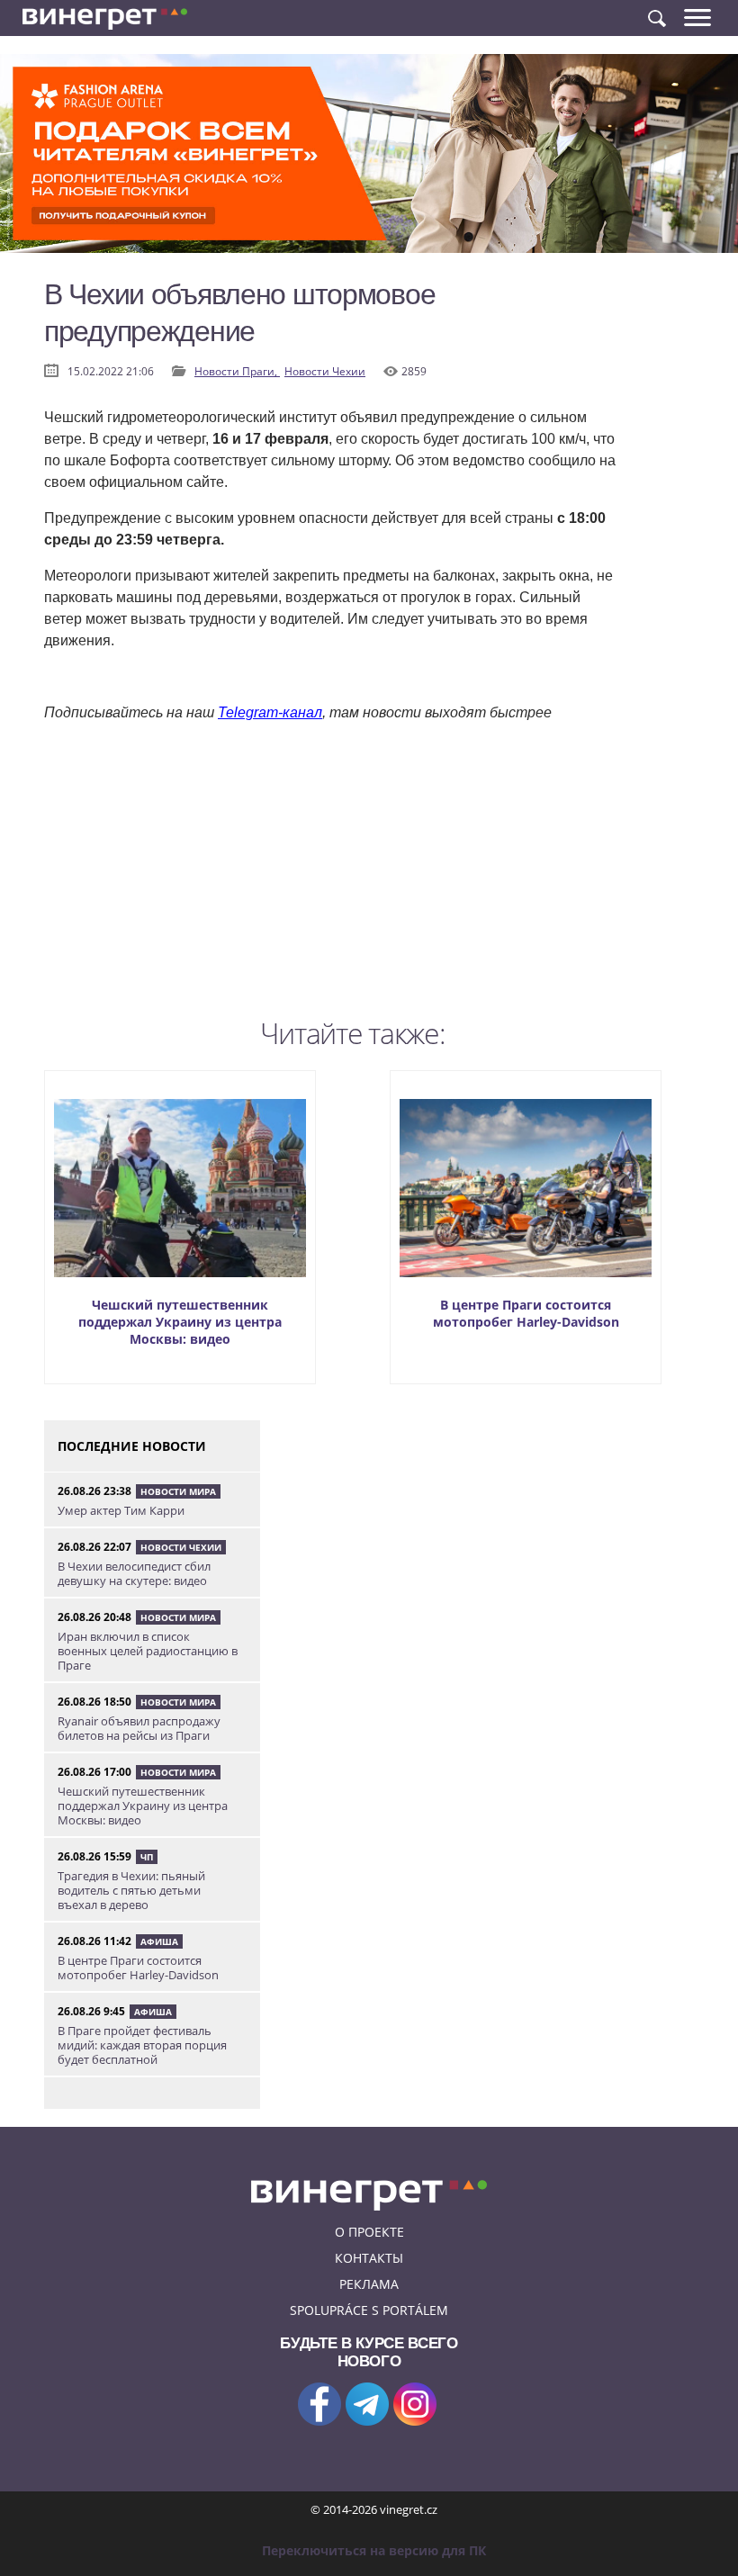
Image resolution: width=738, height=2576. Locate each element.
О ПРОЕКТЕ (369, 2232)
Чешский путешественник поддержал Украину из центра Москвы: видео (180, 1322)
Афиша (159, 1941)
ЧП (147, 1857)
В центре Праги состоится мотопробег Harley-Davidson (526, 1313)
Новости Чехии (325, 371)
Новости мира (178, 1491)
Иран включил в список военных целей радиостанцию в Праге (148, 1651)
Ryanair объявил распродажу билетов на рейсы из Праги (139, 1728)
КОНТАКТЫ (369, 2258)
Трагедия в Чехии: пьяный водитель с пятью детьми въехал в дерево (131, 1890)
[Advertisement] (332, 884)
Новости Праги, (237, 371)
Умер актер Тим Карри (121, 1510)
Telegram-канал (270, 712)
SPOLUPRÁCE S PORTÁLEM (369, 2310)
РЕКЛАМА (369, 2284)
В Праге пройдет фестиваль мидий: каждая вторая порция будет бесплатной (142, 2045)
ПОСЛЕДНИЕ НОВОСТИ (132, 1446)
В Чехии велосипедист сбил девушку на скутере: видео (134, 1573)
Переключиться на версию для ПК (374, 2550)
